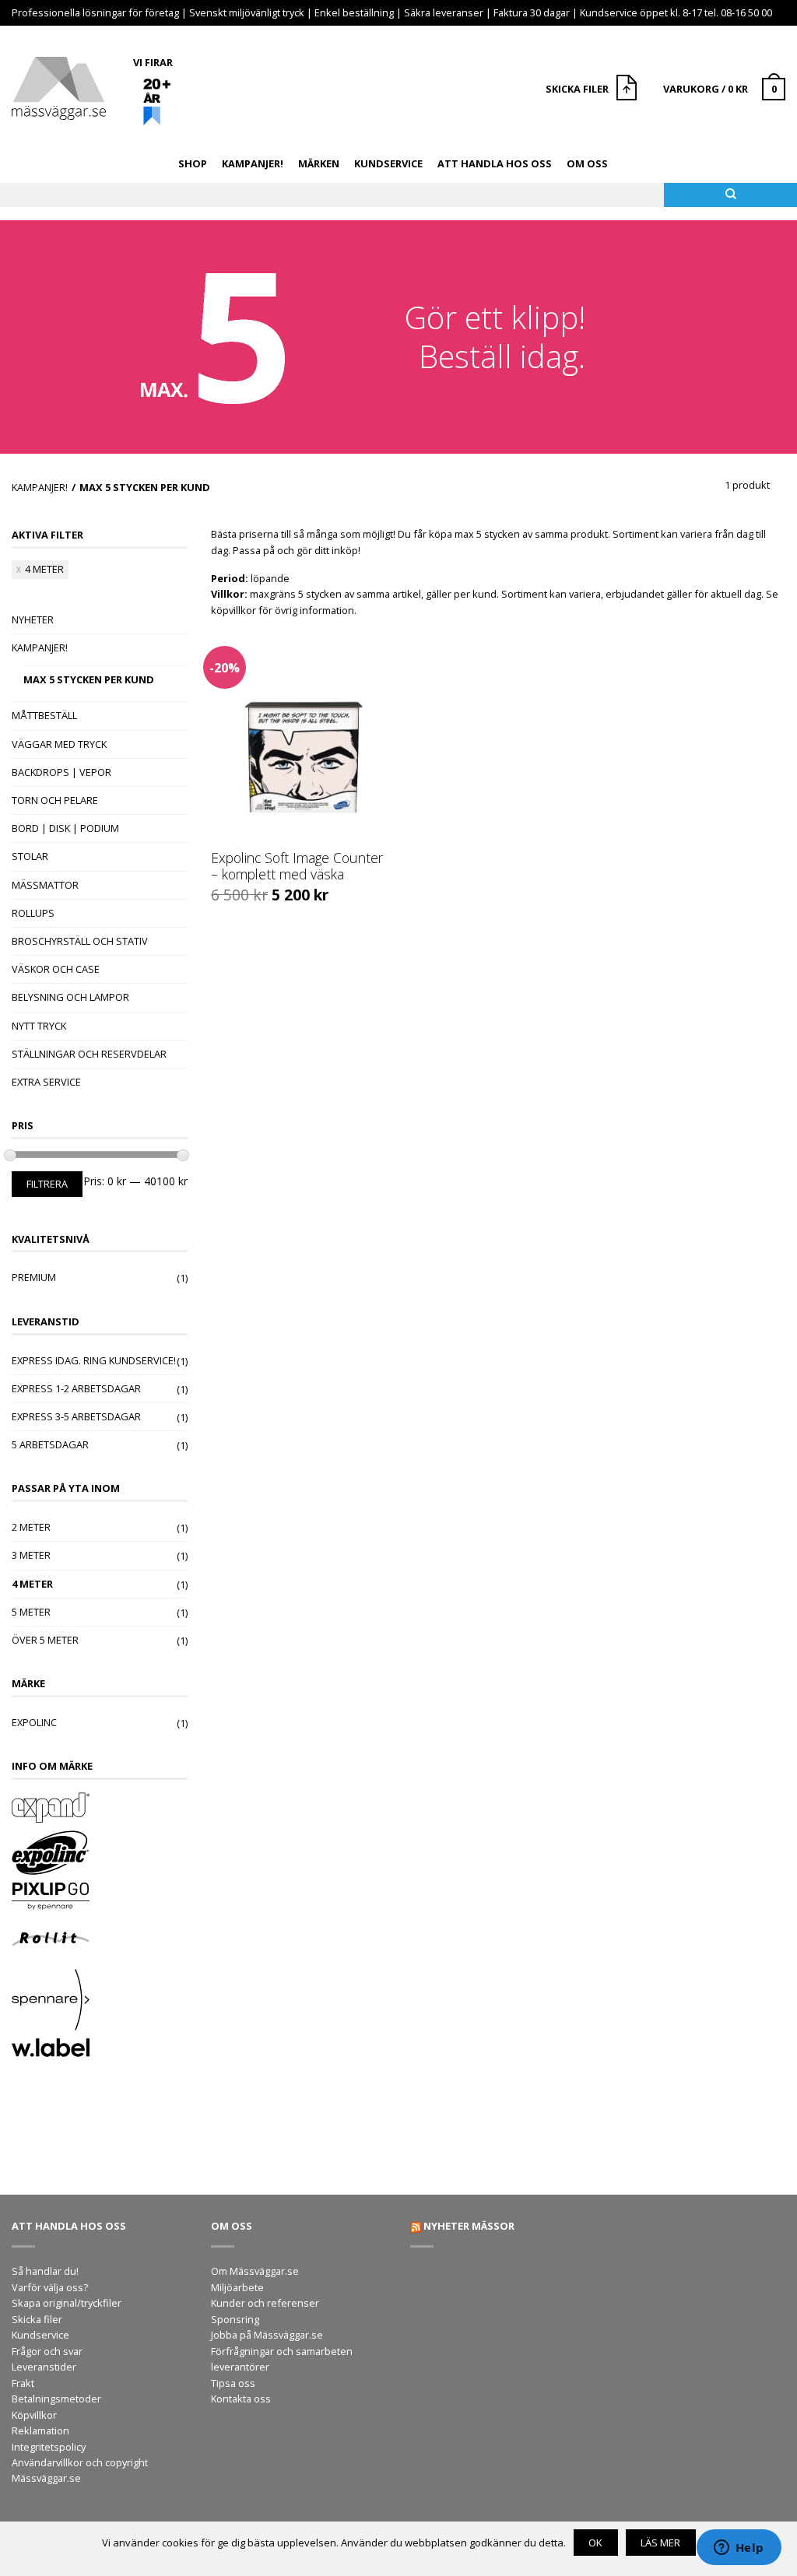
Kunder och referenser (265, 2303)
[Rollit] (100, 1941)
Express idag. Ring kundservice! (94, 1360)
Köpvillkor (34, 2415)
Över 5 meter (45, 1640)
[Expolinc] (100, 1855)
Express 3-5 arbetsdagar (76, 1416)
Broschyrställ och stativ (80, 941)
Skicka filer (37, 2319)
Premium (34, 1277)
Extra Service (46, 1082)
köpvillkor (233, 610)
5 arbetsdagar (50, 1444)
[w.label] (100, 2050)
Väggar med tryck (59, 744)
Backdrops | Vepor (61, 772)
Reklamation (40, 2430)
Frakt (23, 2383)
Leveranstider (44, 2367)
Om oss (587, 163)
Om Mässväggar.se (255, 2271)
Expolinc (34, 1722)
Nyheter (33, 619)
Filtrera (47, 1184)
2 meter (31, 1527)
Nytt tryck (39, 1026)
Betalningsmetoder (56, 2399)
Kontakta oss (241, 2399)
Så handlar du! (45, 2271)
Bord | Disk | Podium (65, 828)
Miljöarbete (237, 2287)
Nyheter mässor (469, 2226)
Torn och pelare (55, 800)
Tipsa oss (233, 2383)
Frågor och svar (47, 2351)
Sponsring (235, 2319)
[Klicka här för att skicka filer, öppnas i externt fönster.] (628, 89)
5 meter (31, 1612)
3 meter (31, 1555)
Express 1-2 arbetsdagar (76, 1388)
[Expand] (100, 1809)
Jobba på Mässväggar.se (267, 2335)
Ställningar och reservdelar (89, 1054)
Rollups (33, 913)
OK (595, 2543)
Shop (193, 163)
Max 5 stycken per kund (89, 679)
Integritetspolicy (49, 2447)
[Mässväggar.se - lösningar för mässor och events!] (59, 84)
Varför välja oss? (50, 2287)
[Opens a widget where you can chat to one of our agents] (739, 2549)
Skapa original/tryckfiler (67, 2303)
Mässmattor (45, 885)
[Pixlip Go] (100, 1898)
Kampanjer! (253, 163)
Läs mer (660, 2543)
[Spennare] (100, 2002)
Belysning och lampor (70, 997)
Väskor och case (56, 969)
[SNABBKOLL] (302, 738)
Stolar (30, 856)
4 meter (44, 569)
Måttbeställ (44, 715)
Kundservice (388, 163)
